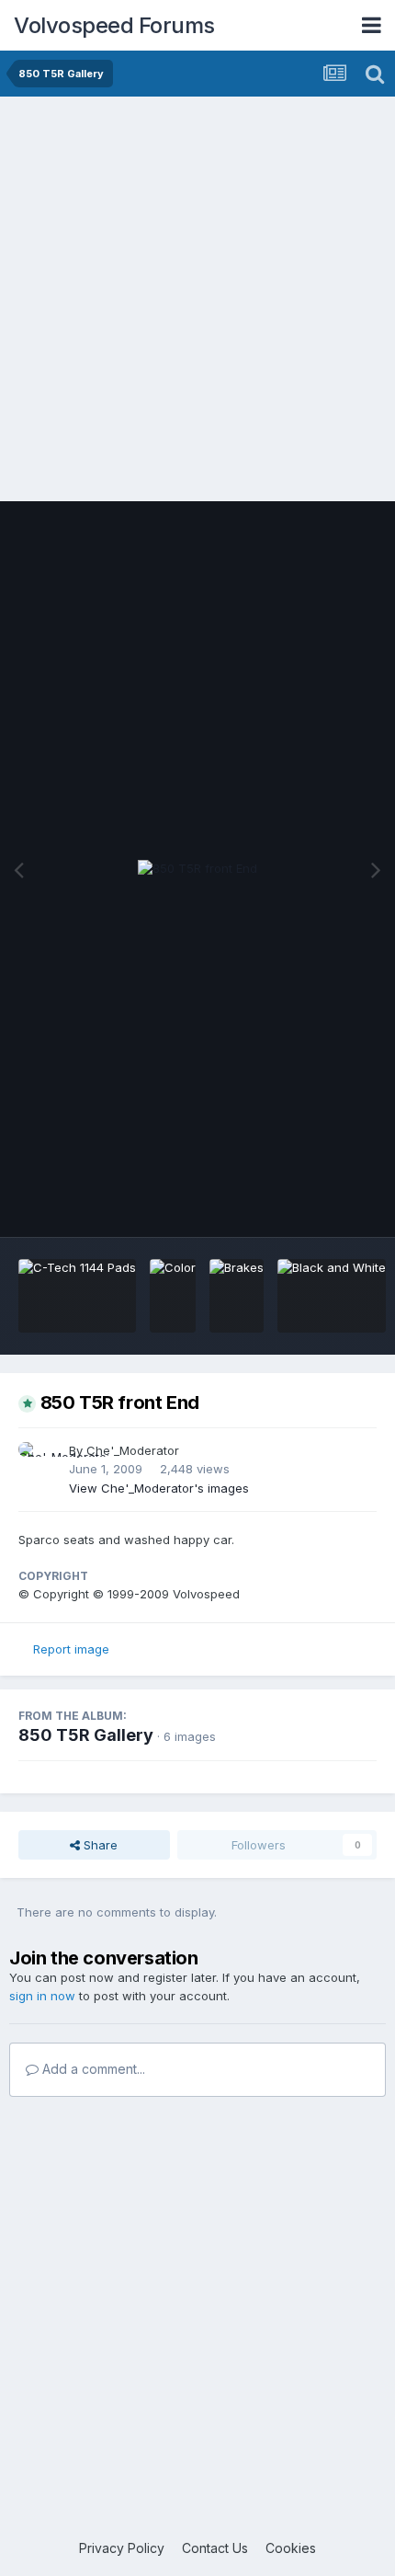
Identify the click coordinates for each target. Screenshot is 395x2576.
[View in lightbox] (197, 869)
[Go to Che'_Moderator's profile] (39, 1462)
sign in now (42, 1996)
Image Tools (319, 1204)
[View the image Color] (173, 1296)
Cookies (291, 2548)
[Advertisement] (197, 303)
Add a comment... (92, 2069)
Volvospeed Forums (114, 25)
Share (99, 1845)
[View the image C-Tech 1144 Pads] (77, 1296)
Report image (71, 1649)
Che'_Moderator (133, 1450)
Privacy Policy (122, 2548)
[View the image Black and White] (332, 1296)
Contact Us (215, 2548)
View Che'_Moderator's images (159, 1488)
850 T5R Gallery (86, 1735)
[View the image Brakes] (237, 1296)
